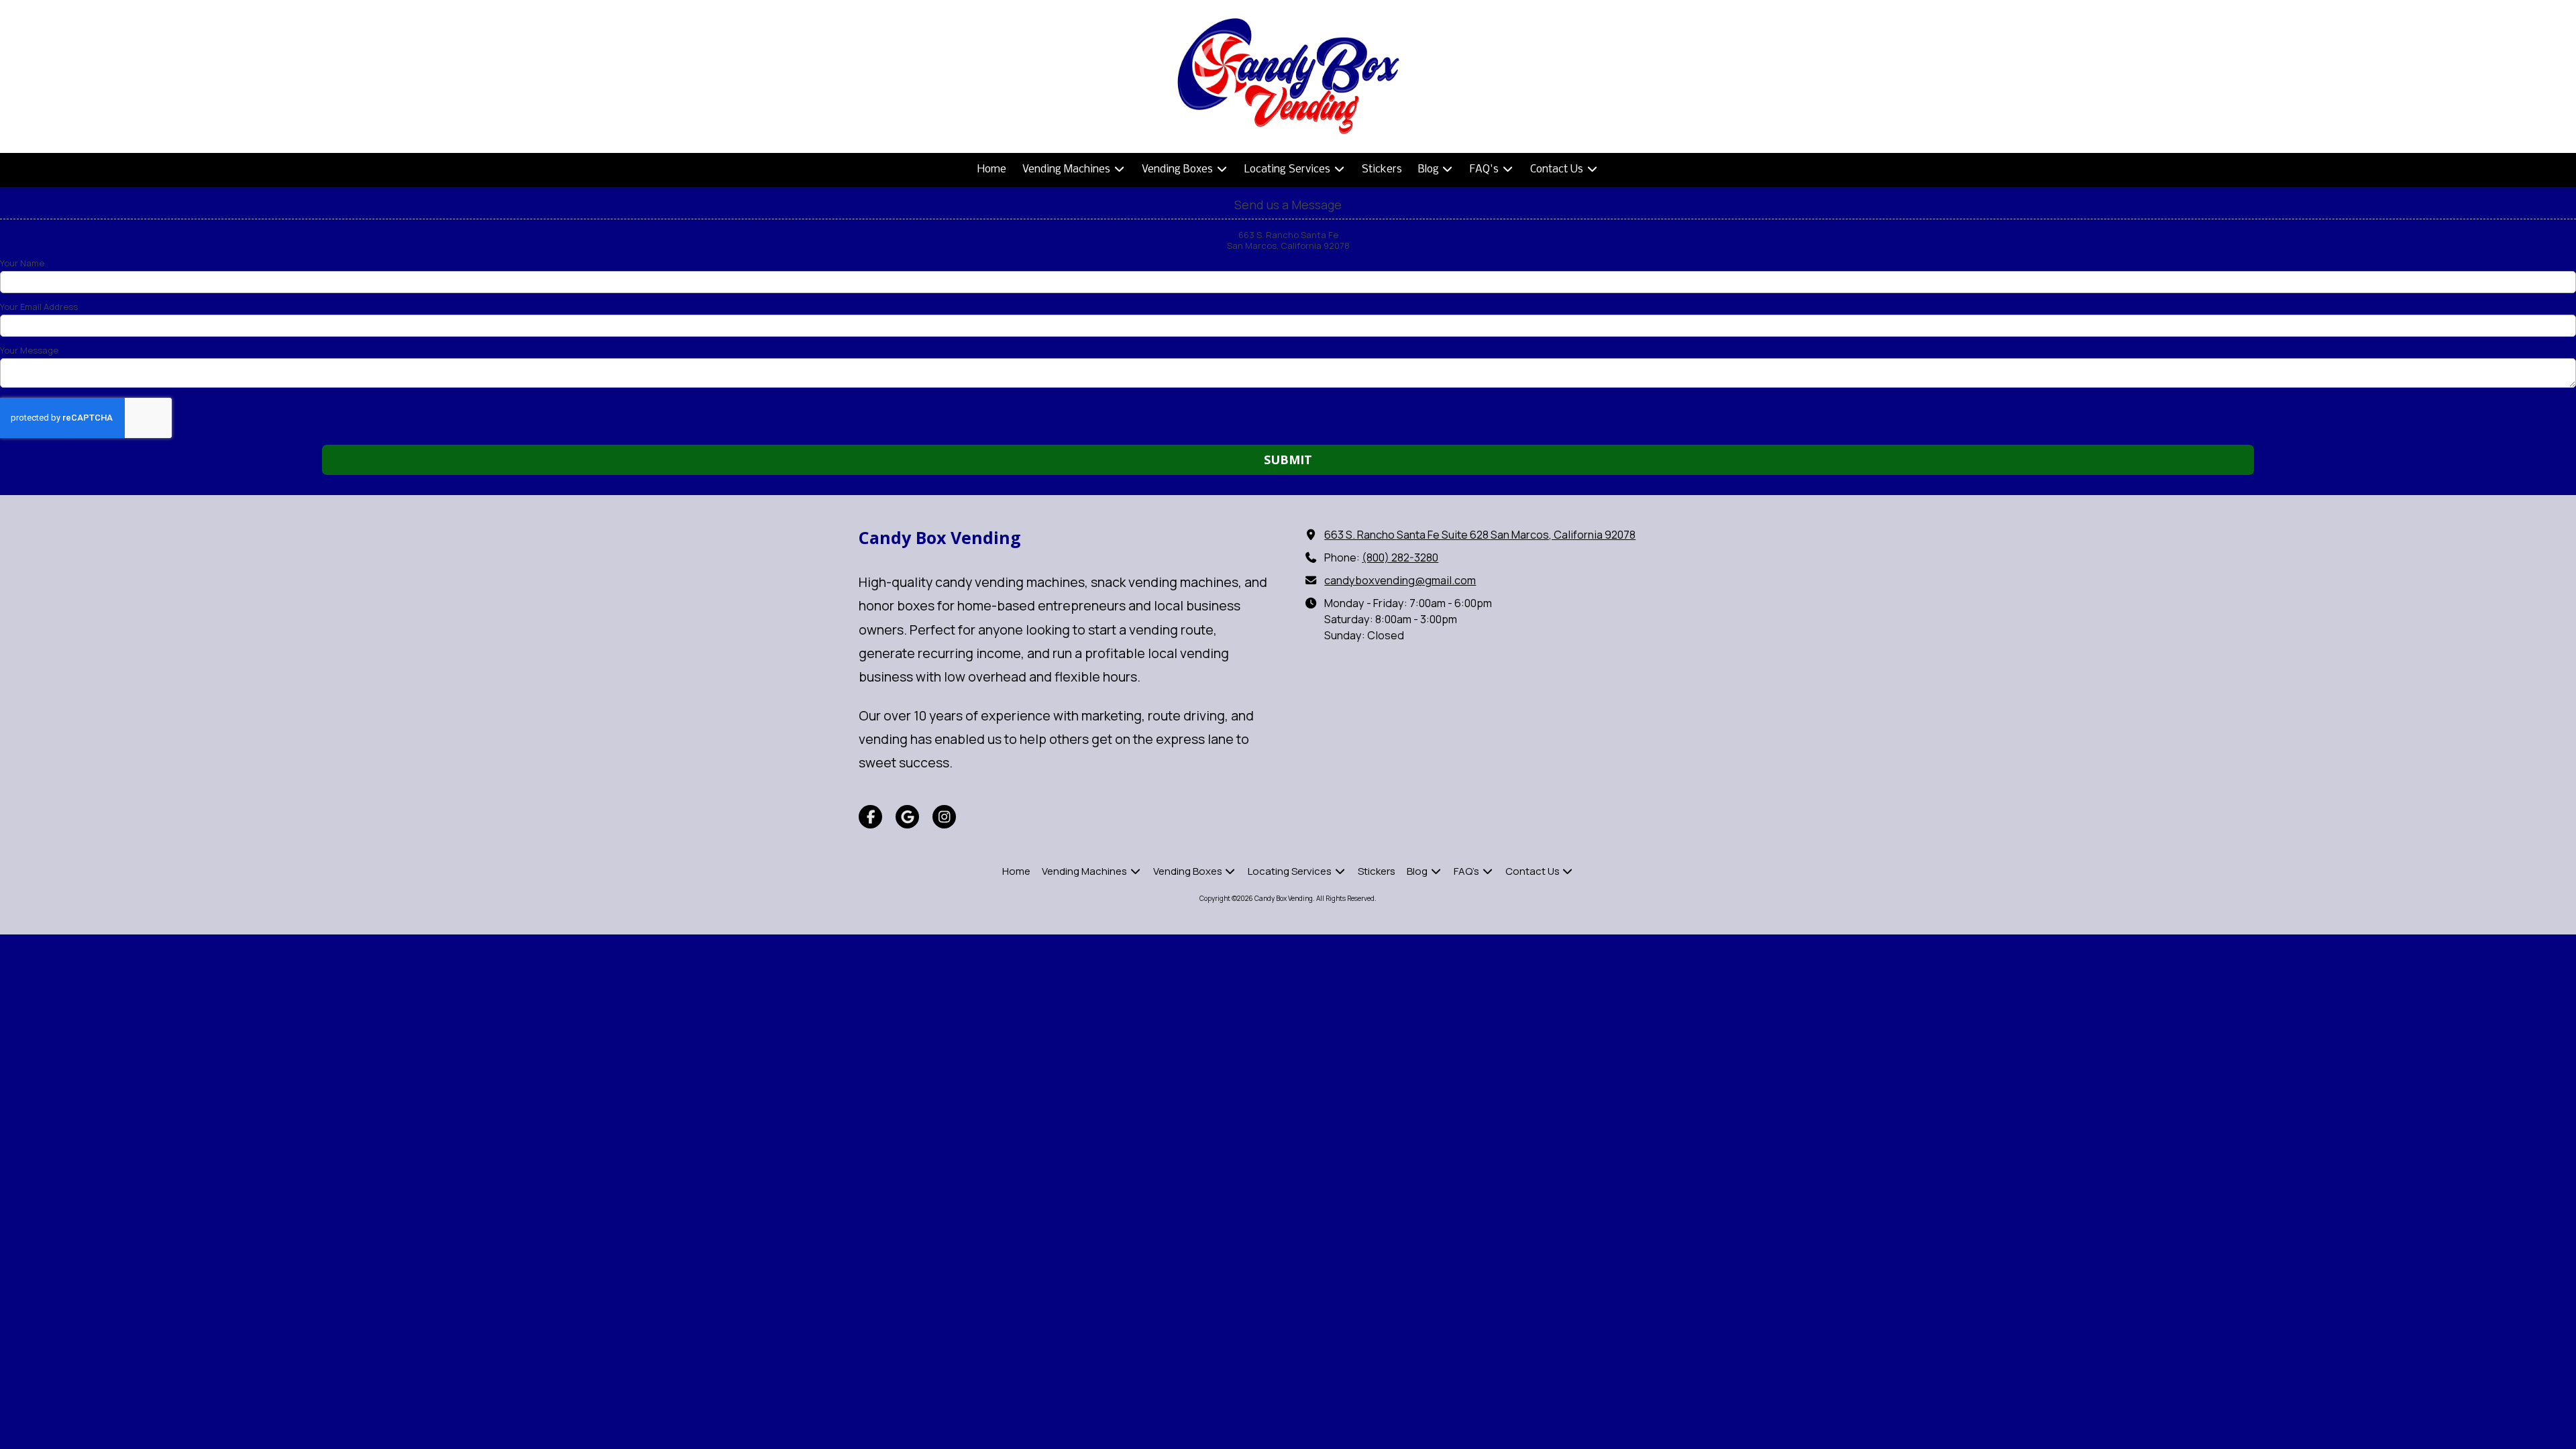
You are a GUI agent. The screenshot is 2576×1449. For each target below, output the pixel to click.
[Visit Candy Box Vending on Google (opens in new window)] (907, 817)
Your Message (29, 350)
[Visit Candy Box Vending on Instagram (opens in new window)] (944, 817)
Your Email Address (39, 307)
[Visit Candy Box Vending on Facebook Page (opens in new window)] (870, 817)
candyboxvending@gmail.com (1400, 580)
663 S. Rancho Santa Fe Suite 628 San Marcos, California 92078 (1480, 535)
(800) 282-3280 (1400, 557)
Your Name (22, 263)
